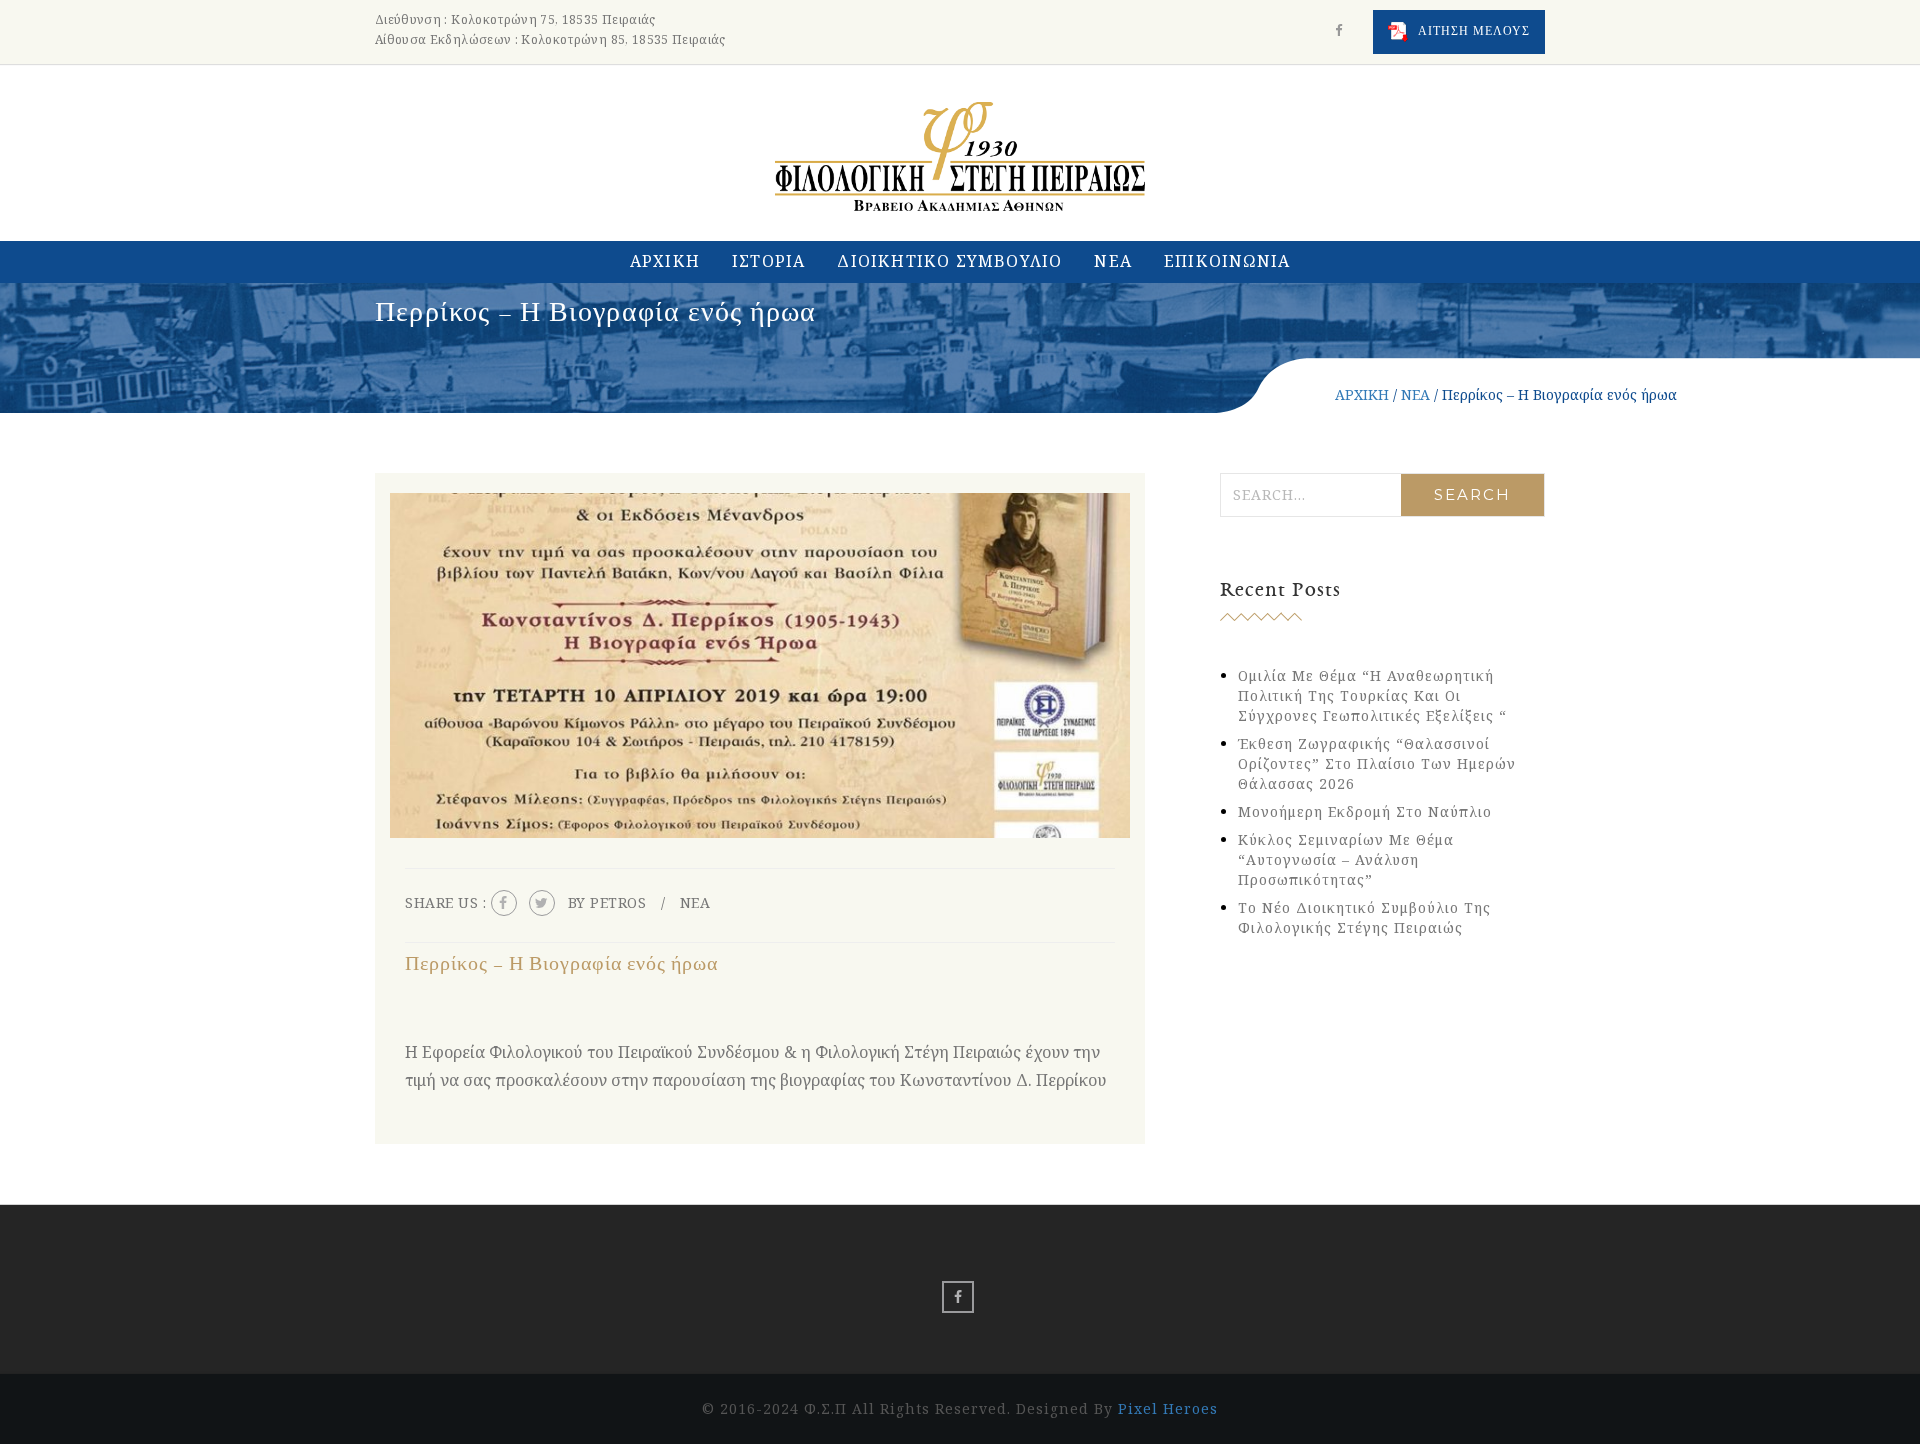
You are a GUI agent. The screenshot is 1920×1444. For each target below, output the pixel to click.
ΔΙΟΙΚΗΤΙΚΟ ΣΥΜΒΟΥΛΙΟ (949, 261)
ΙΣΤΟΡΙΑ (768, 261)
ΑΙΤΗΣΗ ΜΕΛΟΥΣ (1472, 31)
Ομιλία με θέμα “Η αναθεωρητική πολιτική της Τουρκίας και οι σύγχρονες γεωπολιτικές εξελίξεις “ (1372, 695)
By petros (607, 902)
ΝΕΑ (1113, 261)
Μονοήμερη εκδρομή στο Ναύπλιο (1365, 811)
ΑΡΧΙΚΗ (665, 261)
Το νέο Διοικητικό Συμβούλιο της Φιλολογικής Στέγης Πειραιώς (1364, 917)
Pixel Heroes (1168, 1408)
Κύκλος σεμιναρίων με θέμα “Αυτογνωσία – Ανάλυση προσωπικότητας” (1346, 859)
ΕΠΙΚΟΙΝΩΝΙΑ (1227, 261)
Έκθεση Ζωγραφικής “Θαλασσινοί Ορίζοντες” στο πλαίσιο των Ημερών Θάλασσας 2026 (1377, 763)
